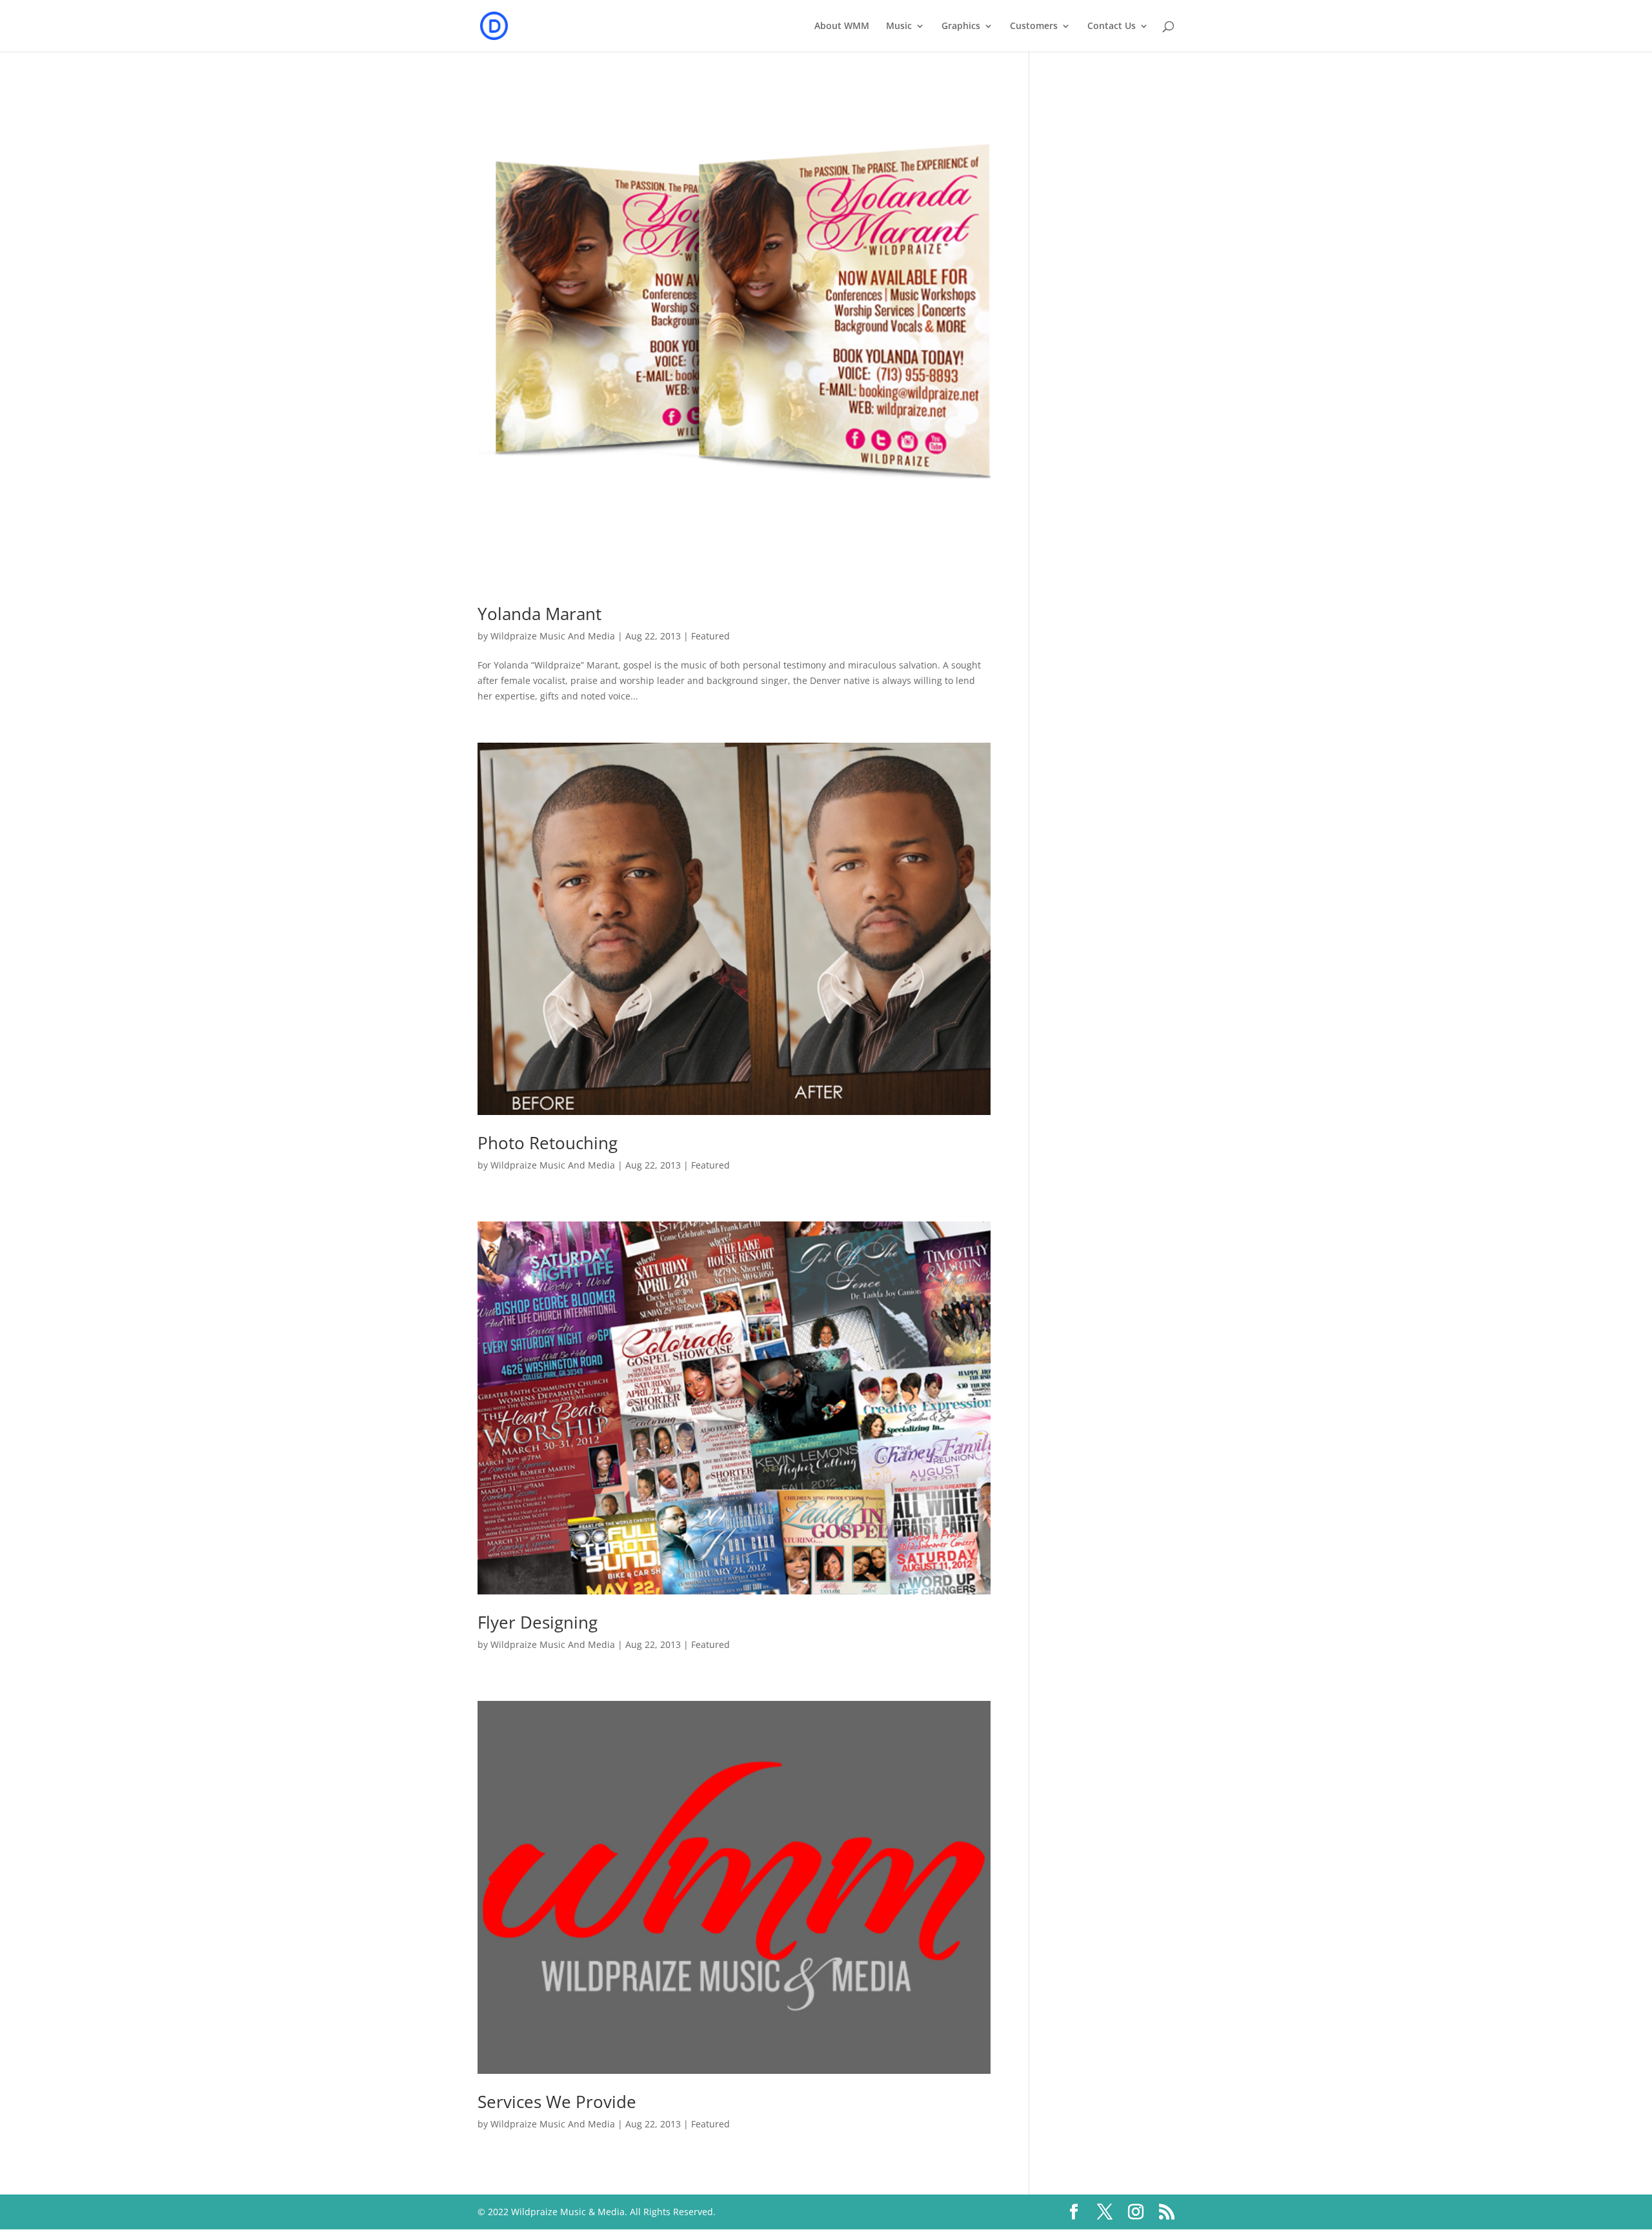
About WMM (842, 26)
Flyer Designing (538, 1622)
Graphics (961, 26)
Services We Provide (557, 2102)
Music (899, 26)
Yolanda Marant (539, 614)
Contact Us (1112, 26)
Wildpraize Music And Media (553, 636)
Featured (710, 636)
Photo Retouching (548, 1143)
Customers (1034, 26)
